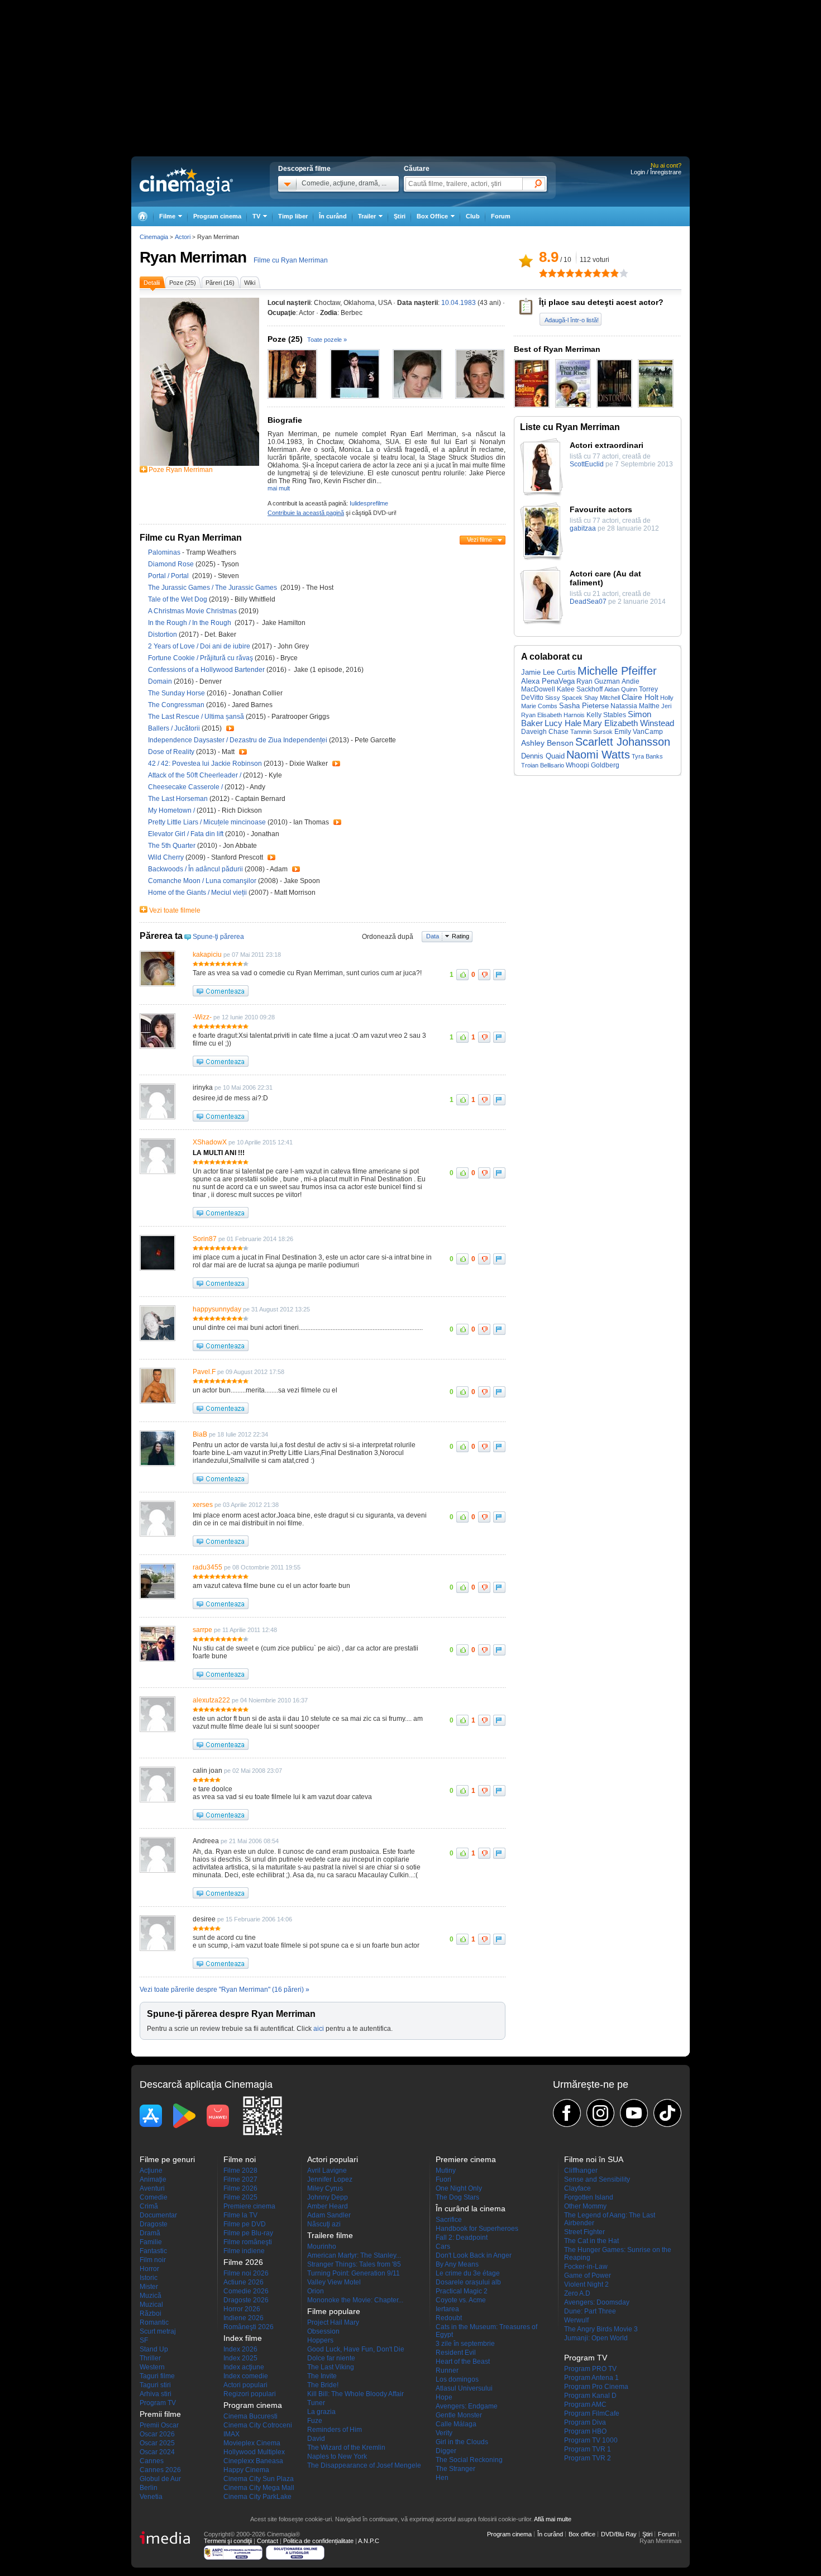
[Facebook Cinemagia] (567, 2113)
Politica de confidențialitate (318, 2541)
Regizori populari (250, 2394)
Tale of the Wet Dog (178, 599)
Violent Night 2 (586, 2284)
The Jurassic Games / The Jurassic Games (213, 588)
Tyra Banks (647, 756)
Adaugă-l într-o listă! (572, 320)
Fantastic (153, 2251)
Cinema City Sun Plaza (259, 2479)
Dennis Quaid (543, 756)
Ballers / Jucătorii (174, 728)
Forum (501, 216)
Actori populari (245, 2385)
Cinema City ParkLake (257, 2497)
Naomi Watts (598, 755)
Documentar (158, 2215)
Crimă (149, 2206)
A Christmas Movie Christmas (193, 611)
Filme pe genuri (167, 2159)
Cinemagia (154, 237)
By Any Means (457, 2264)
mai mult (279, 488)
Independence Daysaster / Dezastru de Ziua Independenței (238, 740)
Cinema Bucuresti (250, 2416)
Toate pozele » (327, 340)
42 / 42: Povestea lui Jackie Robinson (205, 764)
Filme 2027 (240, 2179)
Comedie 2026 (246, 2291)
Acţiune (151, 2170)
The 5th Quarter (173, 846)
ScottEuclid (587, 464)
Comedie (154, 2197)
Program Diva (585, 2422)
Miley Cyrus (325, 2188)
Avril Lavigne (327, 2170)
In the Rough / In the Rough (191, 623)
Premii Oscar (159, 2425)
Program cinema (217, 216)
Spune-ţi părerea (218, 937)
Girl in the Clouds (462, 2442)
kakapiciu (207, 955)
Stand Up (154, 2349)
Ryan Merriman (193, 257)
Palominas (165, 552)
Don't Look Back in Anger (474, 2255)
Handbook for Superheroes (477, 2229)
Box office (582, 2534)
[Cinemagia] (142, 216)
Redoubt (449, 2318)
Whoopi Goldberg (593, 765)
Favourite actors (601, 509)
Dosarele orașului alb (468, 2282)
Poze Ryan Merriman (181, 470)
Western (152, 2367)
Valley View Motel (334, 2282)
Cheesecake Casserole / (186, 787)
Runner (447, 2370)
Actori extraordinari (607, 445)
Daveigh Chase (545, 732)
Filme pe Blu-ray (248, 2233)
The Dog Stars (457, 2197)
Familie (151, 2242)
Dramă (150, 2233)
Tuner (316, 2403)
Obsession (323, 2331)
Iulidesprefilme (369, 503)
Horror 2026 (242, 2309)
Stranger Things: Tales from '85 (354, 2264)
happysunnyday (217, 1309)
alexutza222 (211, 1700)
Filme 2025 (240, 2197)
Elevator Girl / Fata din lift (186, 834)
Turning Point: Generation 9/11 (354, 2273)
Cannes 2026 (160, 2470)
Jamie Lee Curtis (548, 672)
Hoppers (320, 2340)
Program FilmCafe (592, 2413)
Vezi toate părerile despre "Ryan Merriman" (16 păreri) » (225, 1990)
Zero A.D (577, 2293)
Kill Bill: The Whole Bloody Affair (355, 2394)
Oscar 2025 (157, 2443)
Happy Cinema (246, 2470)
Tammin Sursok (591, 732)
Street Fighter (584, 2232)
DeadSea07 (588, 602)
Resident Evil (456, 2353)
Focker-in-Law (586, 2267)
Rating (460, 936)
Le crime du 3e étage (468, 2273)
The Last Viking (331, 2367)
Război (151, 2313)
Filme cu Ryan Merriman (291, 260)
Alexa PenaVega (548, 681)
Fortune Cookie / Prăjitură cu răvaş (201, 658)
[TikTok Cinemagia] (667, 2113)
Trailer (230, 728)
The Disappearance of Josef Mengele (364, 2465)
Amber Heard (328, 2206)
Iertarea (447, 2309)
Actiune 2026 (244, 2282)
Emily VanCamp (639, 732)
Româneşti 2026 (249, 2327)
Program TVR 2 (588, 2458)
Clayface (577, 2188)
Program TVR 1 (588, 2449)
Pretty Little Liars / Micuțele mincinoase (207, 822)
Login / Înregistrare (656, 172)
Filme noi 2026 (246, 2273)
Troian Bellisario (543, 765)
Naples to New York (337, 2456)
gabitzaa (583, 528)
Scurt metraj (158, 2331)
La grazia (321, 2412)
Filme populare (334, 2311)
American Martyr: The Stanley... (354, 2255)
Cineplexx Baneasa (253, 2461)
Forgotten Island (589, 2197)
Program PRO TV (590, 2369)
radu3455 (207, 1567)
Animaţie (153, 2179)
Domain (161, 681)
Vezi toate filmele (175, 910)
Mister (149, 2287)
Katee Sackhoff (580, 689)
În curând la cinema (471, 2208)
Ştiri (400, 216)
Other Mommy (585, 2206)
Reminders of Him (335, 2430)
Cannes (152, 2461)
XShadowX (210, 1142)
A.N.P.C (369, 2541)
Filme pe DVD (245, 2224)
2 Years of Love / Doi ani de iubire (199, 646)
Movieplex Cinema (252, 2443)
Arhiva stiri (156, 2394)
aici (319, 2029)
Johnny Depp (328, 2197)
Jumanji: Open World (596, 2338)
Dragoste (154, 2224)
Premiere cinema (249, 2206)
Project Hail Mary (333, 2322)
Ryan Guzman (598, 681)
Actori (183, 237)
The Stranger (455, 2469)
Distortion (163, 635)
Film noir (153, 2260)
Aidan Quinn (621, 689)
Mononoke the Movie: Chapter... (355, 2300)
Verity (444, 2433)
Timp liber (293, 216)
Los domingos (457, 2379)
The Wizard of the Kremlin (346, 2448)
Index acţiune (244, 2367)
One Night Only (459, 2188)
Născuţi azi (324, 2224)
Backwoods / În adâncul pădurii (195, 869)
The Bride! (323, 2385)
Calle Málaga (456, 2424)
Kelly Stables (606, 715)
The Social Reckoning (469, 2460)
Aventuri (152, 2188)
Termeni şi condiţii (228, 2541)
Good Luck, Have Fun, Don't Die (356, 2349)
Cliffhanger (581, 2170)
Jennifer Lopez (330, 2179)
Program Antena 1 (591, 2378)
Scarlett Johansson (623, 742)
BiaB (200, 1434)
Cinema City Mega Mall (259, 2488)
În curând (333, 216)
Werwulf (576, 2320)
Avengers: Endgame (467, 2406)
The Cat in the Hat (591, 2241)
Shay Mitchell (602, 698)
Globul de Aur (160, 2479)
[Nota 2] (548, 273)
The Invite (322, 2376)
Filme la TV (240, 2215)
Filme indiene (244, 2251)
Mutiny (446, 2170)
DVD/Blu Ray (619, 2534)
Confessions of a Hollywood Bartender (207, 670)
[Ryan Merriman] (199, 464)
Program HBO (585, 2431)
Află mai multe (553, 2519)
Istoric (149, 2278)
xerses (203, 1505)
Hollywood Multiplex (254, 2452)
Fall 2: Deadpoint (462, 2238)
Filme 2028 (240, 2170)
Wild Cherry (167, 857)
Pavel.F (204, 1372)
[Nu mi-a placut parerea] (484, 975)
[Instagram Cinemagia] (600, 2113)
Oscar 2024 (157, 2452)
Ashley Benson (547, 743)
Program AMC (585, 2405)
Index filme (243, 2338)
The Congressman (177, 705)
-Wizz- (202, 1017)
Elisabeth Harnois (561, 715)
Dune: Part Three (590, 2311)
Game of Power (588, 2276)
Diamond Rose (172, 564)
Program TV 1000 (591, 2440)
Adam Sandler (329, 2215)
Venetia (151, 2497)
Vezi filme (479, 540)
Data (433, 936)
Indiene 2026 (244, 2318)
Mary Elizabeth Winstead (629, 723)
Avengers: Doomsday (597, 2302)
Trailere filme (330, 2235)
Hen (442, 2478)
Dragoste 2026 (246, 2300)
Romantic (154, 2322)
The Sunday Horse (177, 693)
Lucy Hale (563, 723)
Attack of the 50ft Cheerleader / (195, 775)
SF (144, 2340)
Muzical (151, 2305)
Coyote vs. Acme (461, 2300)
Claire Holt (640, 697)
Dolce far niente (331, 2358)
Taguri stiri (155, 2385)
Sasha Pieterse (584, 706)
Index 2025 (240, 2358)
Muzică (151, 2296)
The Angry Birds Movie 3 (601, 2329)
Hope (444, 2397)
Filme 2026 (240, 2188)
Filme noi (240, 2159)
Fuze (315, 2421)
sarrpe (202, 1630)
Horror (149, 2269)
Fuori (443, 2179)
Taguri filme (157, 2376)
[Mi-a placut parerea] (462, 975)
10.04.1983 (459, 303)
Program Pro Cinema (596, 2387)
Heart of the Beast (463, 2362)
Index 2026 (240, 2349)
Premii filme (160, 2414)
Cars (443, 2246)
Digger (446, 2451)
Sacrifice (449, 2220)
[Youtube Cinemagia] (634, 2113)
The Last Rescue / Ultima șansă (196, 717)
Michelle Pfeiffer (617, 671)
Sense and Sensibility (597, 2179)
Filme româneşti (248, 2242)
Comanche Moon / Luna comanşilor (202, 881)
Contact (268, 2541)
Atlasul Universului (464, 2388)
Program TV (158, 2403)
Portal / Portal (169, 576)
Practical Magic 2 (462, 2291)
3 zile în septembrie (465, 2344)
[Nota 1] (543, 273)
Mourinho (322, 2246)
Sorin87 (205, 1239)
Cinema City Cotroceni (258, 2425)
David (316, 2439)
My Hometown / (172, 810)
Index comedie (246, 2376)
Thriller (150, 2358)
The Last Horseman (179, 799)
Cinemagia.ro (186, 182)
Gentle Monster (459, 2415)
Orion (316, 2291)
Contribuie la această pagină (306, 513)
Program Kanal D (590, 2396)
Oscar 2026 (157, 2434)
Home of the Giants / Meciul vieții (197, 893)
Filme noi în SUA (594, 2159)
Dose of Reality (172, 752)
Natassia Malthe (635, 706)
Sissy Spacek (564, 698)
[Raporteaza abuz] (499, 975)
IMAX (231, 2434)
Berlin (149, 2488)
